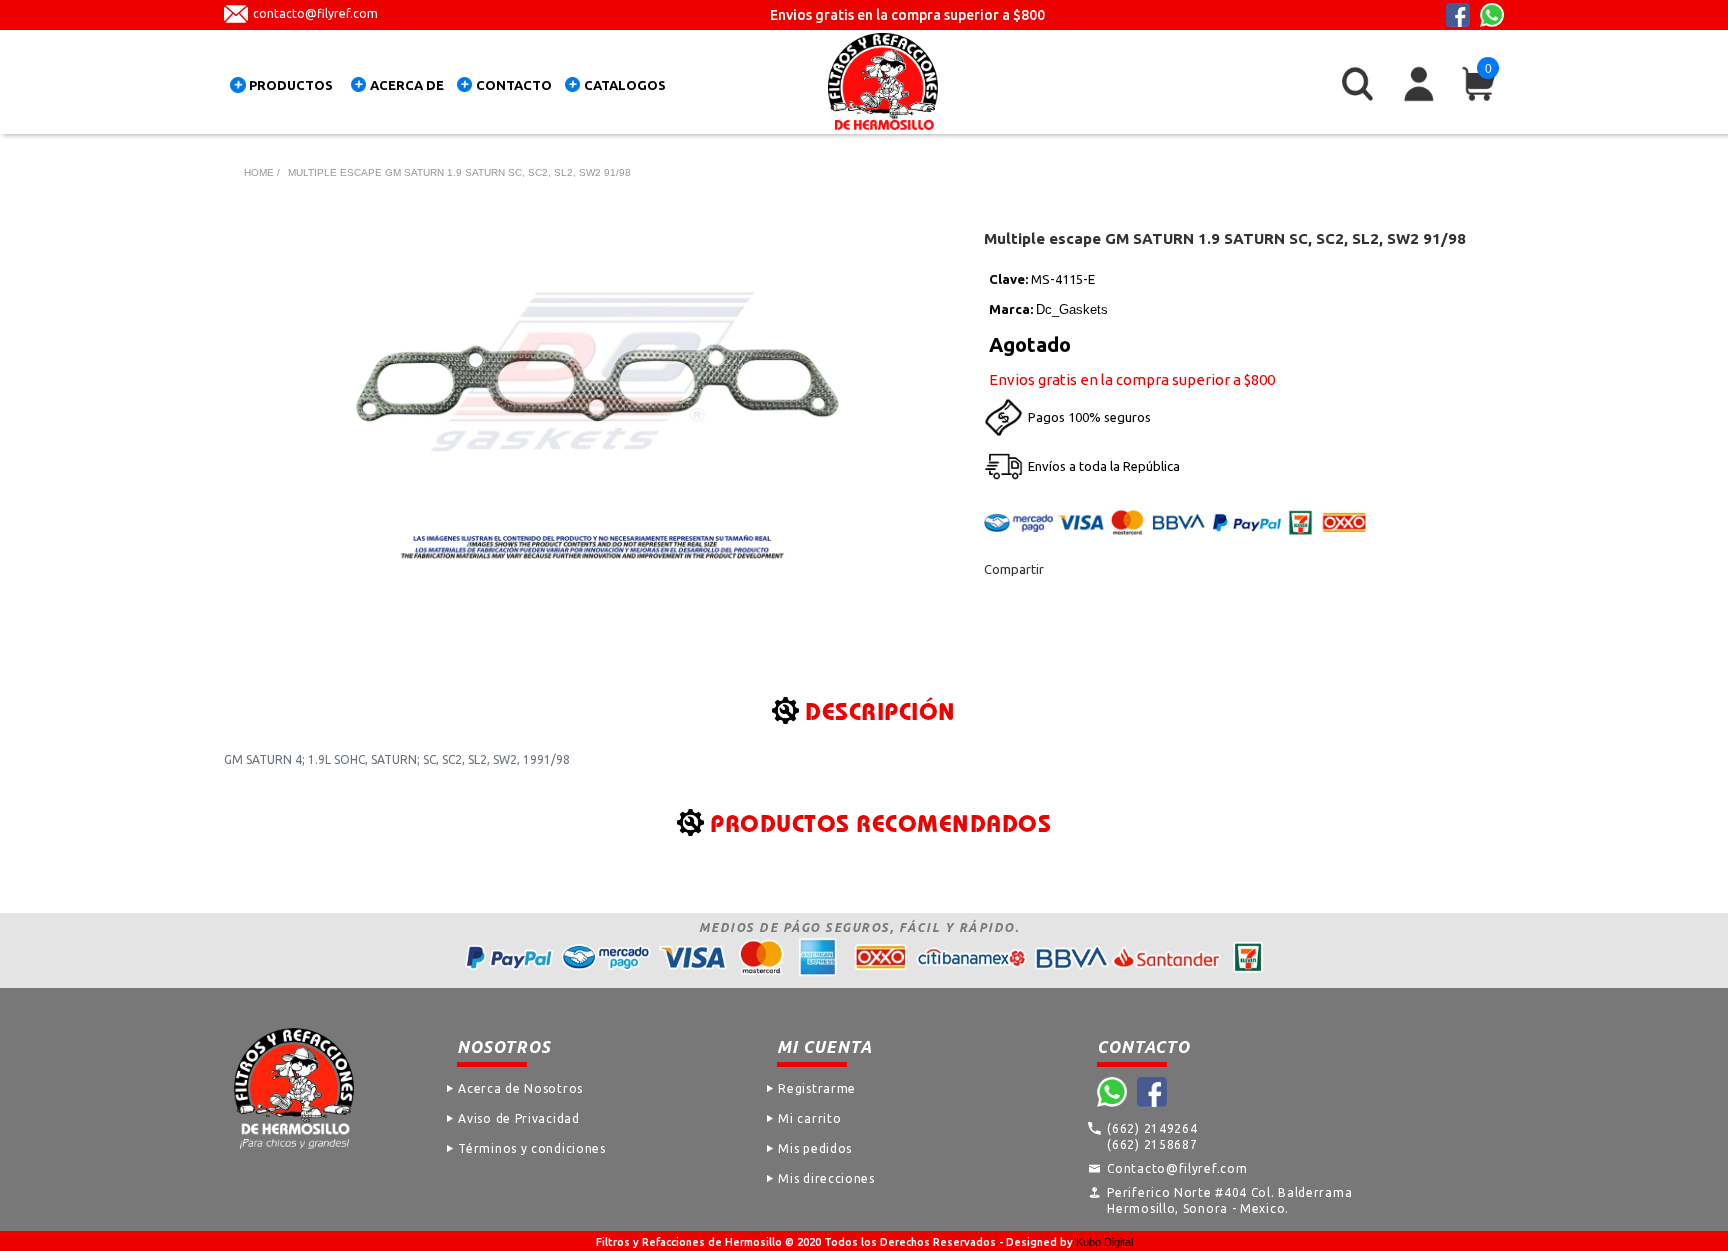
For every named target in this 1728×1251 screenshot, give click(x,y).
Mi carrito (809, 1118)
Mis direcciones (826, 1178)
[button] (286, 88)
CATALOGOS (625, 85)
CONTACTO (514, 85)
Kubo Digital (1104, 1242)
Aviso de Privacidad (518, 1118)
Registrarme (817, 1088)
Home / (262, 172)
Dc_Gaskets (1072, 309)
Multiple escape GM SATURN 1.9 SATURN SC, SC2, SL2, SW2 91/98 (459, 172)
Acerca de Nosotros (520, 1088)
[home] (883, 81)
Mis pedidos (815, 1148)
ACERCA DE (407, 85)
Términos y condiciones (531, 1148)
